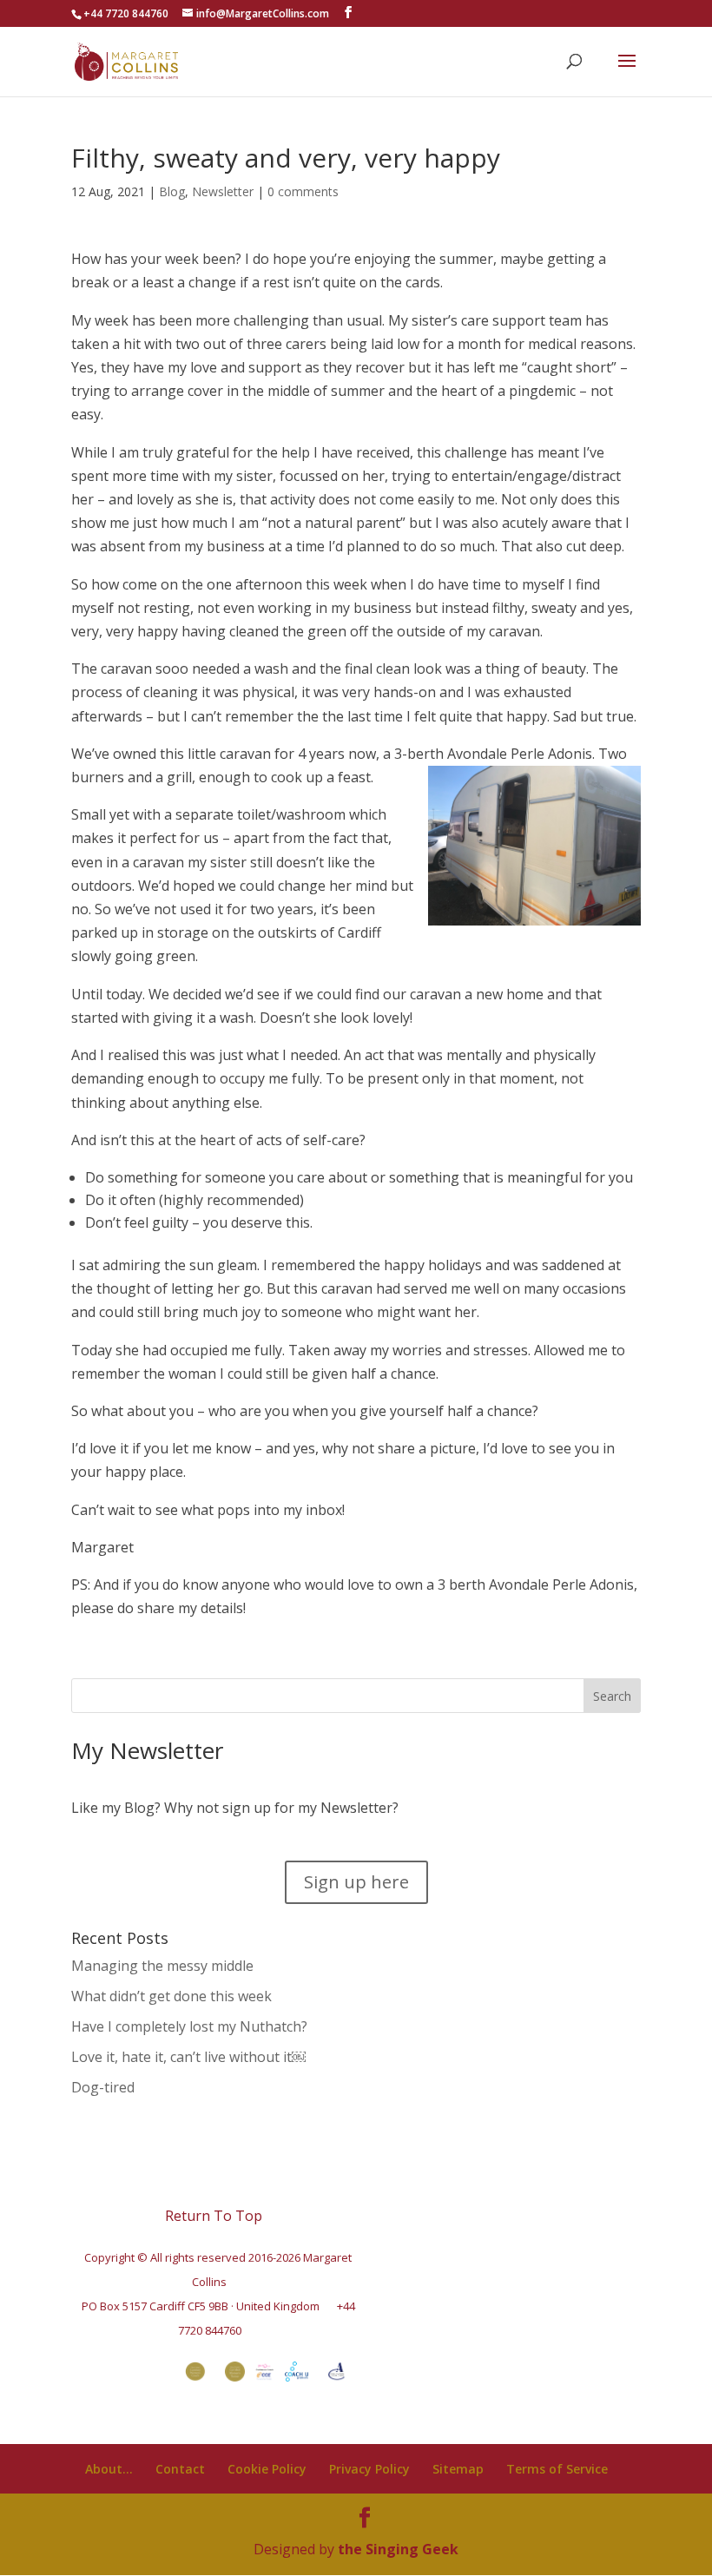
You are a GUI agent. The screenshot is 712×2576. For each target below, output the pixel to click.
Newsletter (223, 191)
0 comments (303, 191)
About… (109, 2469)
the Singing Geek (398, 2549)
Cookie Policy (267, 2469)
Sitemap (458, 2469)
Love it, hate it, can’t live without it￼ (188, 2057)
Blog (172, 191)
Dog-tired (103, 2087)
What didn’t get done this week (171, 1996)
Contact (180, 2469)
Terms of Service (557, 2469)
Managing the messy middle (162, 1966)
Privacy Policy (369, 2469)
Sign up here (356, 1882)
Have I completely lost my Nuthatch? (189, 2026)
